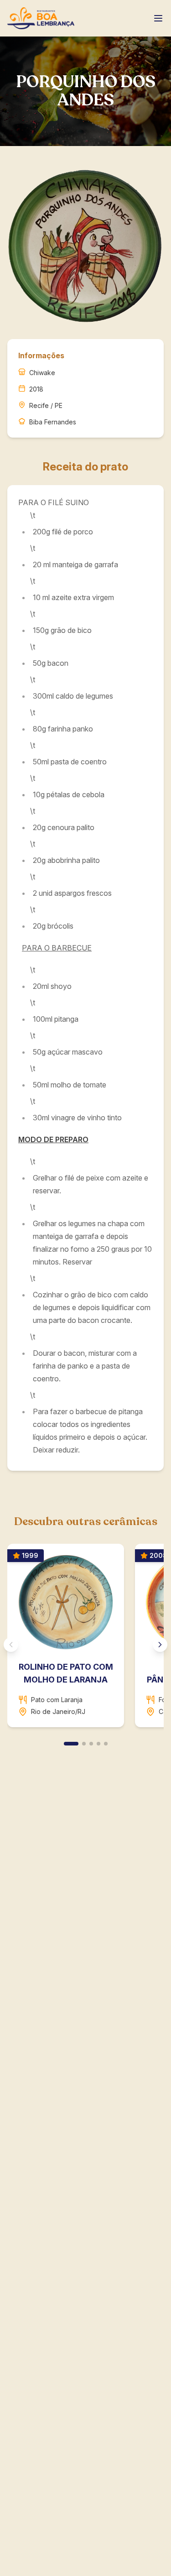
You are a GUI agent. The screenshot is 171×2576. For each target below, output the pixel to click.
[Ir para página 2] (84, 1744)
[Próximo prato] (160, 1645)
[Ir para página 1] (71, 1744)
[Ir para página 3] (91, 1744)
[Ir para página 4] (98, 1744)
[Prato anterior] (11, 1645)
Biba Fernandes (53, 422)
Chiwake (42, 373)
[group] (85, 1639)
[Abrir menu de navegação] (158, 18)
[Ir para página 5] (106, 1744)
